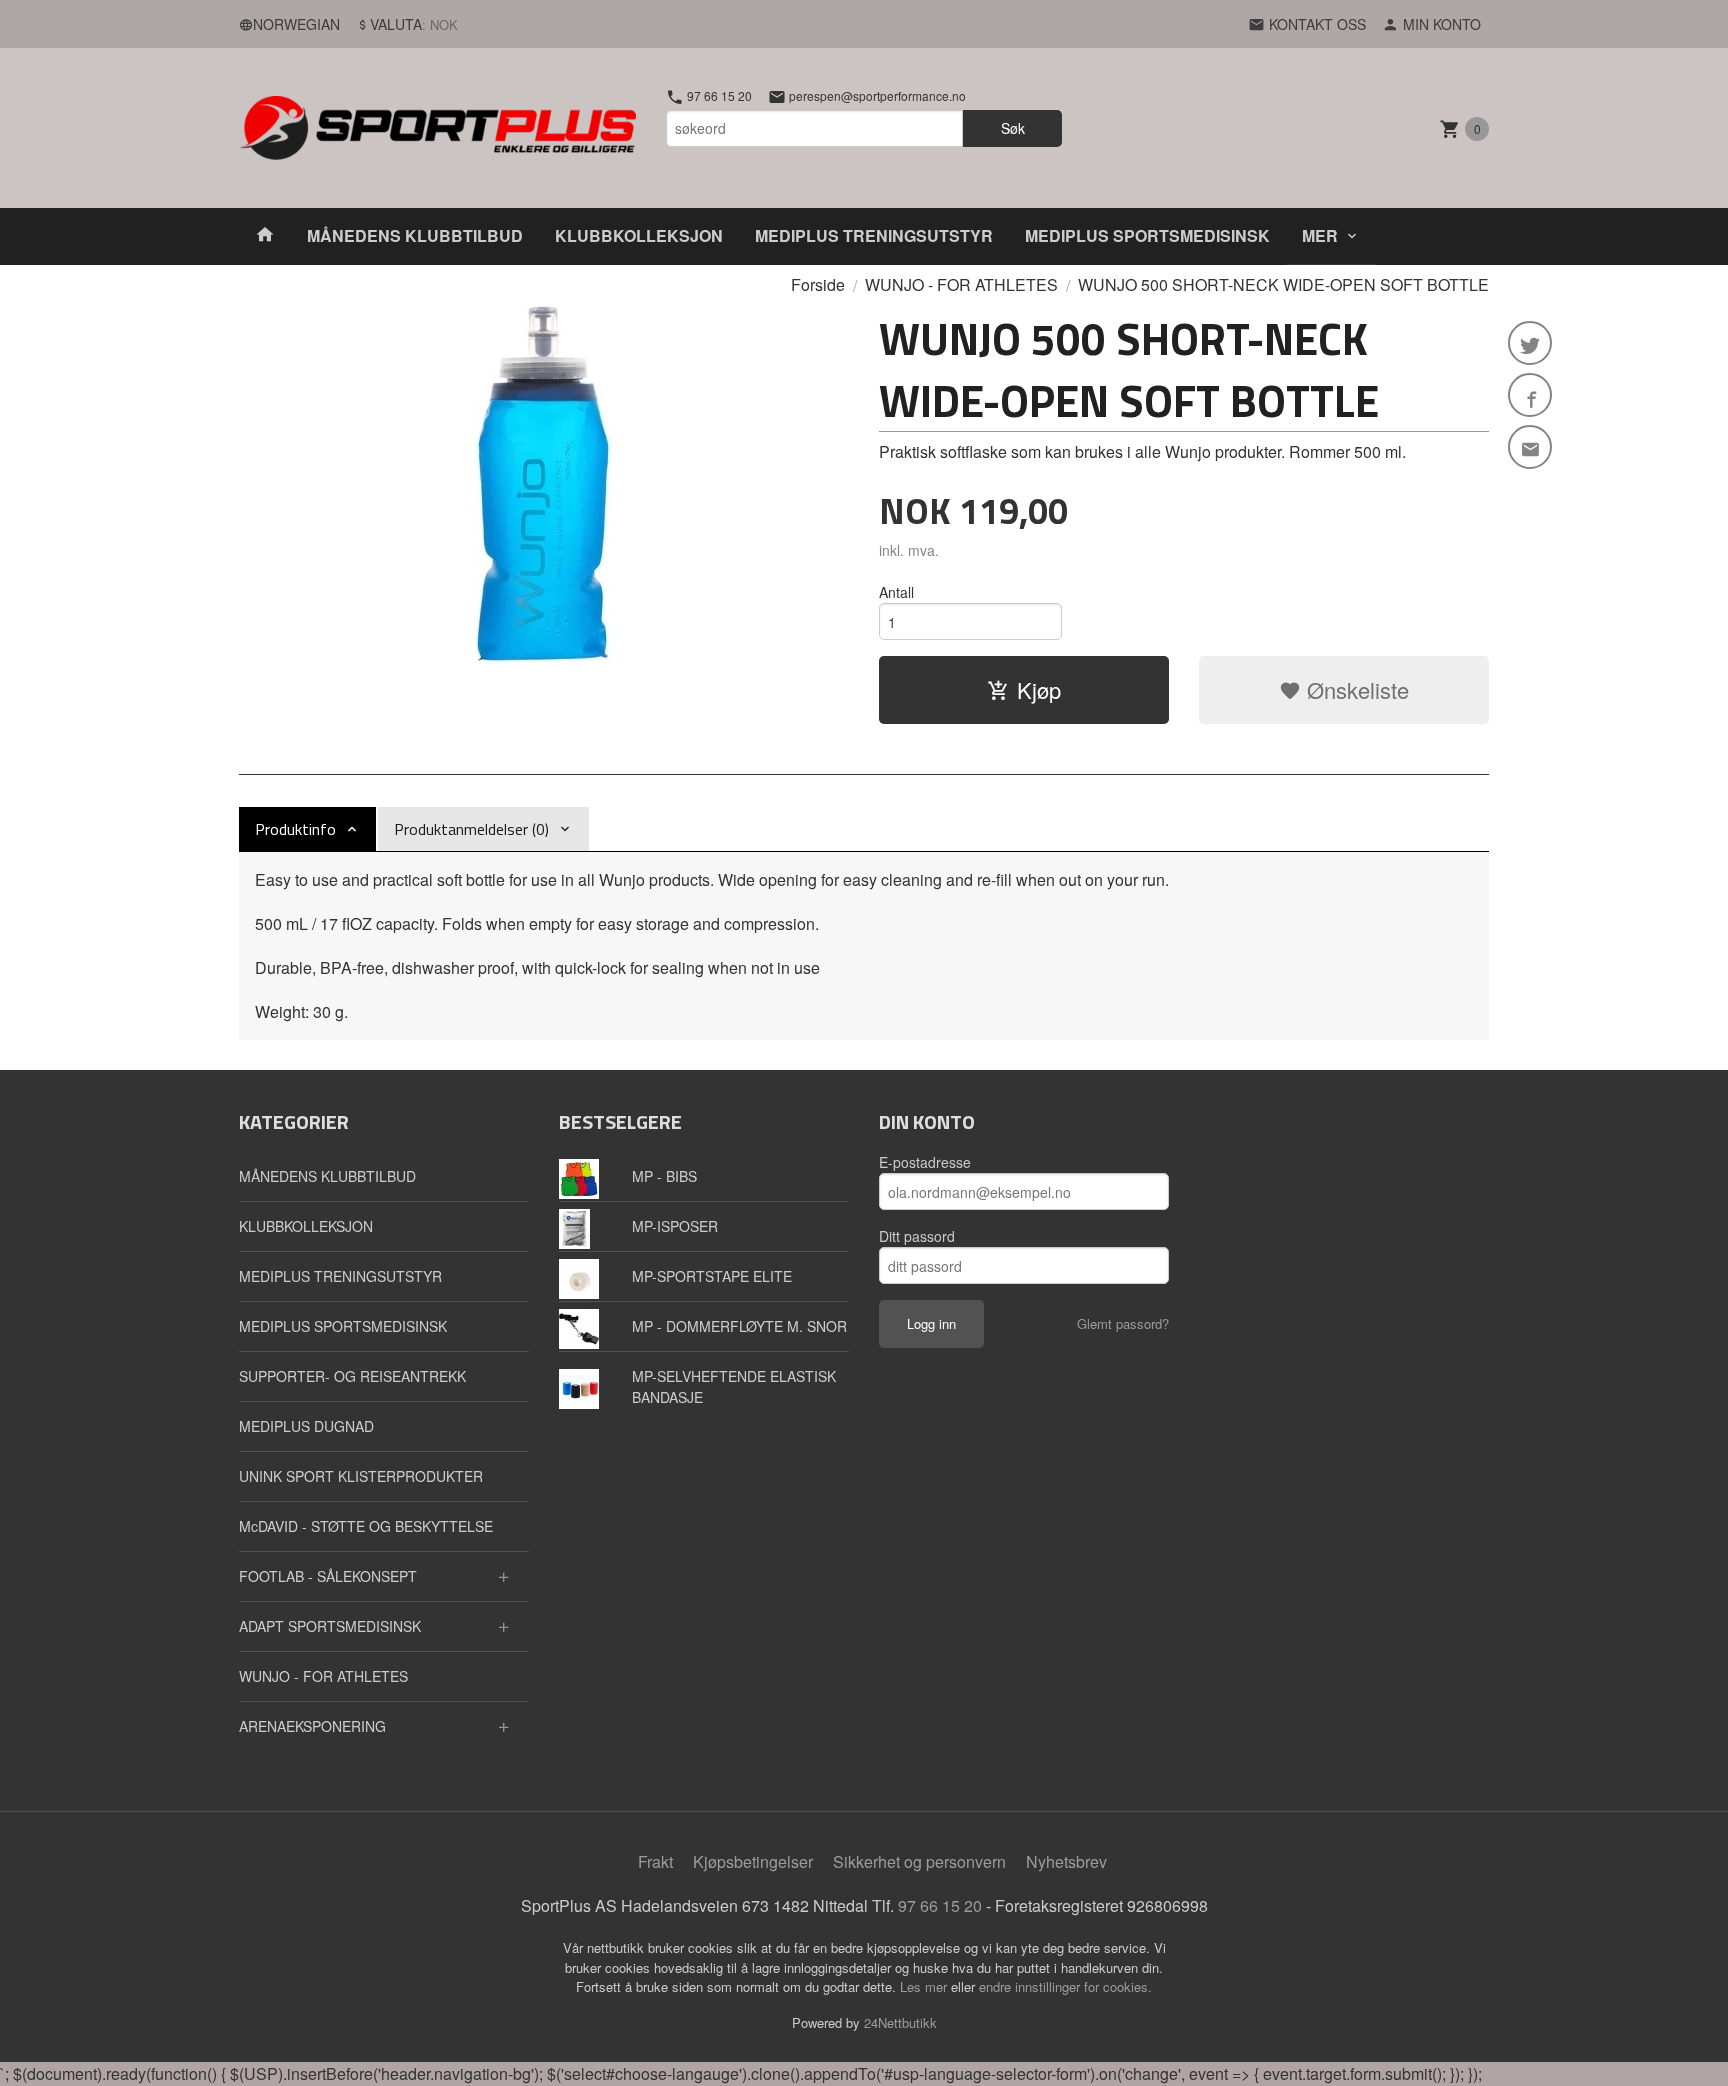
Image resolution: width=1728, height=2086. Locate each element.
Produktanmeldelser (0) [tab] (471, 829)
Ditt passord (917, 1236)
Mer (1320, 235)
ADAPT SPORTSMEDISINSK (330, 1626)
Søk (1013, 128)
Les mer (925, 1986)
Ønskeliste (1355, 689)
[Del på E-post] (1530, 447)
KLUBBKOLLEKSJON (639, 235)
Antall (896, 592)
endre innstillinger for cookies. (1065, 1986)
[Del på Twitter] (1530, 343)
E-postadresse (925, 1162)
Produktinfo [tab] (295, 829)
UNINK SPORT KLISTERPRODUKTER (361, 1476)
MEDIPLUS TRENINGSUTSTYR (874, 235)
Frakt (655, 1861)
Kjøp (1039, 689)
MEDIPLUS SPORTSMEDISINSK (1147, 235)
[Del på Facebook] (1530, 395)
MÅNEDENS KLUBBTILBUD (415, 235)
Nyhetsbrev (1066, 1861)
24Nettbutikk (900, 2022)
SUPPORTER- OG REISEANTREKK (352, 1376)
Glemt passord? (1123, 1323)
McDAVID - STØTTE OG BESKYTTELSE (366, 1526)
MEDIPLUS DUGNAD (306, 1426)
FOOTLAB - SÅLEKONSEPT (328, 1576)
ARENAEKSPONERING (312, 1726)
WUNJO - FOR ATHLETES (323, 1676)
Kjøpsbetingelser (753, 1861)
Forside (818, 284)
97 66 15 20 (718, 96)
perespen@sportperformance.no (876, 96)
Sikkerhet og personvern (919, 1861)
